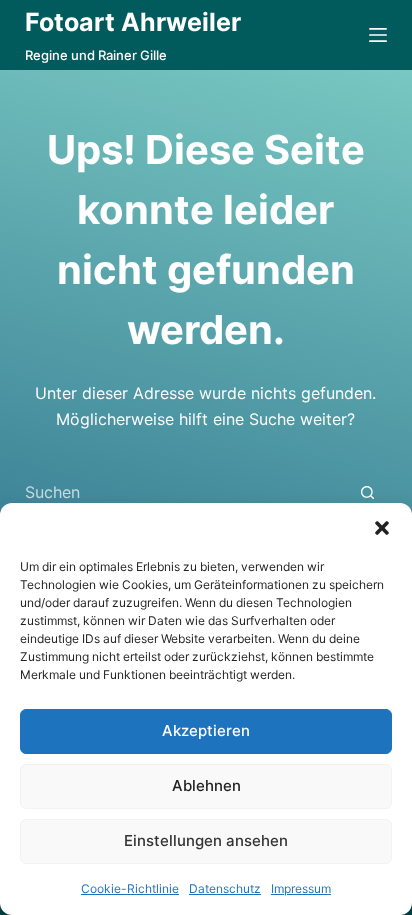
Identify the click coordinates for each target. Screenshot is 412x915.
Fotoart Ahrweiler (133, 22)
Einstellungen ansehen (206, 840)
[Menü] (378, 35)
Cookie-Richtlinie (130, 888)
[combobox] (187, 492)
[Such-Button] (367, 492)
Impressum (301, 888)
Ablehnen (206, 785)
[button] (382, 528)
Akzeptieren (206, 730)
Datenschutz (225, 888)
